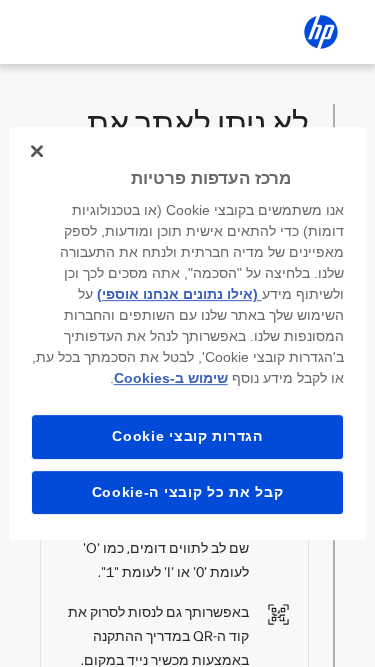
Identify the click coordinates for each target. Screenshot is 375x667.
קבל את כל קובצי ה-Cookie (188, 492)
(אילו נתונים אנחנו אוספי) (179, 294)
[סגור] (37, 151)
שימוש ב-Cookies (171, 378)
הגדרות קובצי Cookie (187, 436)
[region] (187, 334)
